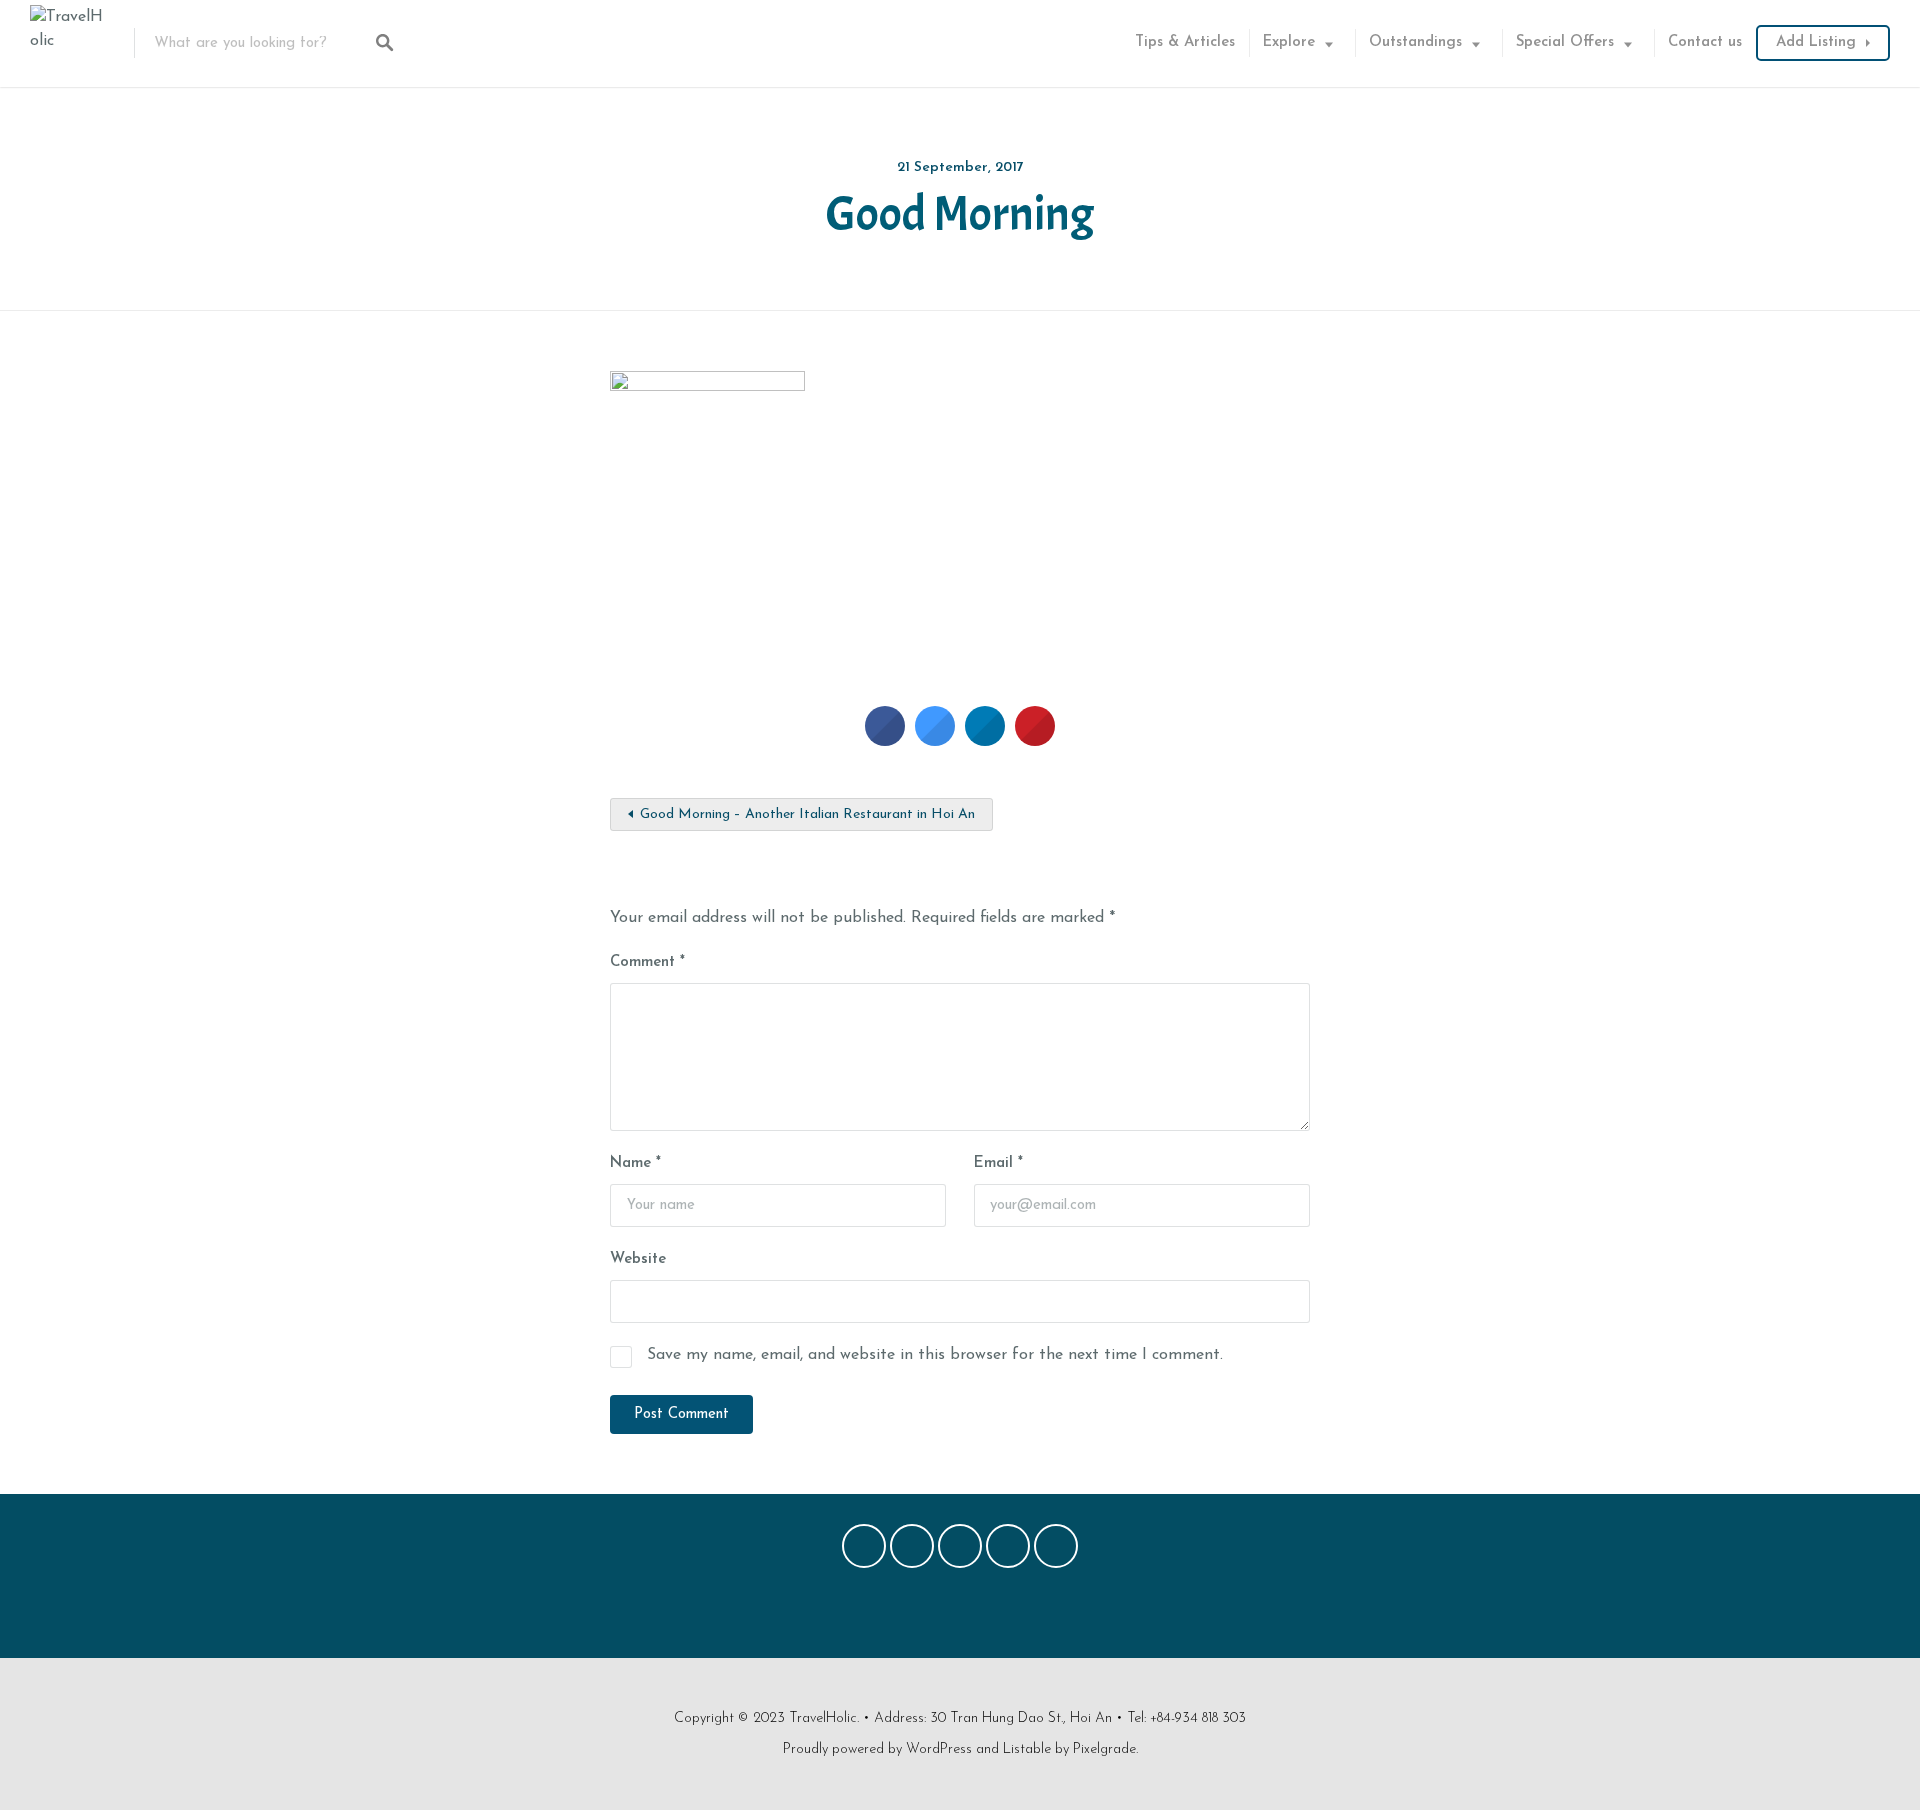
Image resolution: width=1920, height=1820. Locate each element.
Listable (1027, 1749)
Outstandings (1415, 42)
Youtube (1056, 1551)
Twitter (912, 1551)
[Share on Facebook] (885, 740)
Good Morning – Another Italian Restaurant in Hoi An (807, 814)
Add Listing (1816, 42)
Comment (647, 962)
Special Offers (1565, 42)
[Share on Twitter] (935, 740)
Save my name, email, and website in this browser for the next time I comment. (935, 1355)
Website (638, 1259)
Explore (1289, 42)
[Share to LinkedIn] (985, 740)
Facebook (864, 1551)
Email (998, 1163)
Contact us (1705, 42)
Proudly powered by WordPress (877, 1749)
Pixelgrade (1104, 1749)
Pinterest (960, 1551)
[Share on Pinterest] (1035, 740)
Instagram (1008, 1551)
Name (635, 1163)
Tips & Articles (1185, 42)
